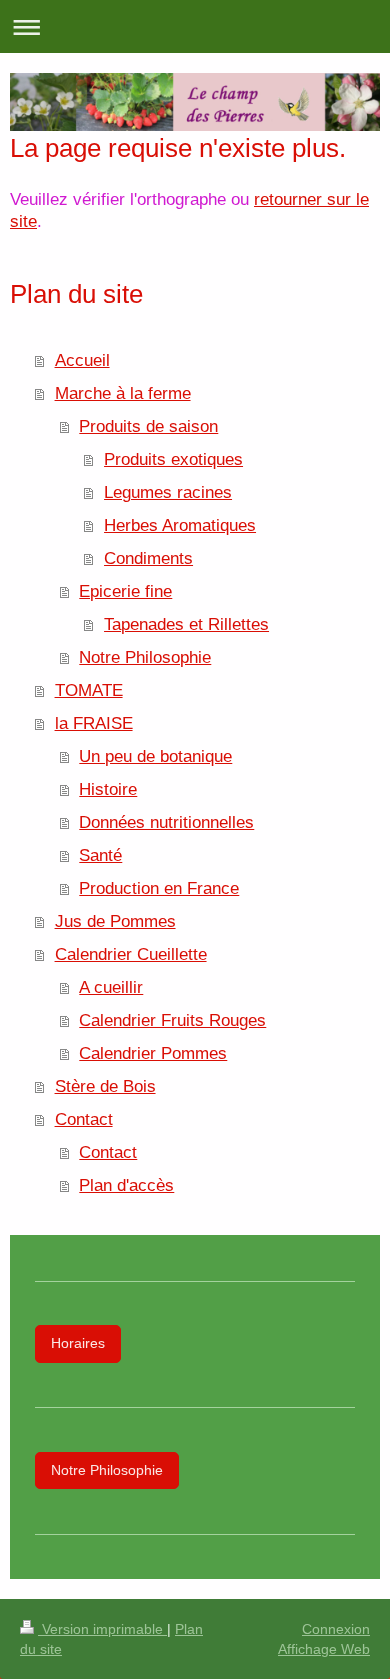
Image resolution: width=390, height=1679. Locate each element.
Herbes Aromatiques (180, 525)
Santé (100, 855)
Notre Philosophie (145, 657)
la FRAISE (94, 723)
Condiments (148, 558)
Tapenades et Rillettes (186, 624)
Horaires (78, 1343)
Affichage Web (324, 1649)
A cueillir (111, 987)
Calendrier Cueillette (131, 954)
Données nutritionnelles (166, 822)
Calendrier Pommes (153, 1053)
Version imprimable (102, 1629)
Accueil (82, 360)
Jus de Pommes (115, 921)
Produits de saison (148, 426)
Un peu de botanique (155, 756)
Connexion (336, 1629)
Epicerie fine (125, 591)
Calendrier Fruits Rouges (172, 1020)
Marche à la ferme (123, 393)
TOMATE (89, 690)
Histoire (108, 789)
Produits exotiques (173, 459)
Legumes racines (168, 492)
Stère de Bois (105, 1086)
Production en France (159, 888)
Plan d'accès (126, 1185)
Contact (84, 1119)
